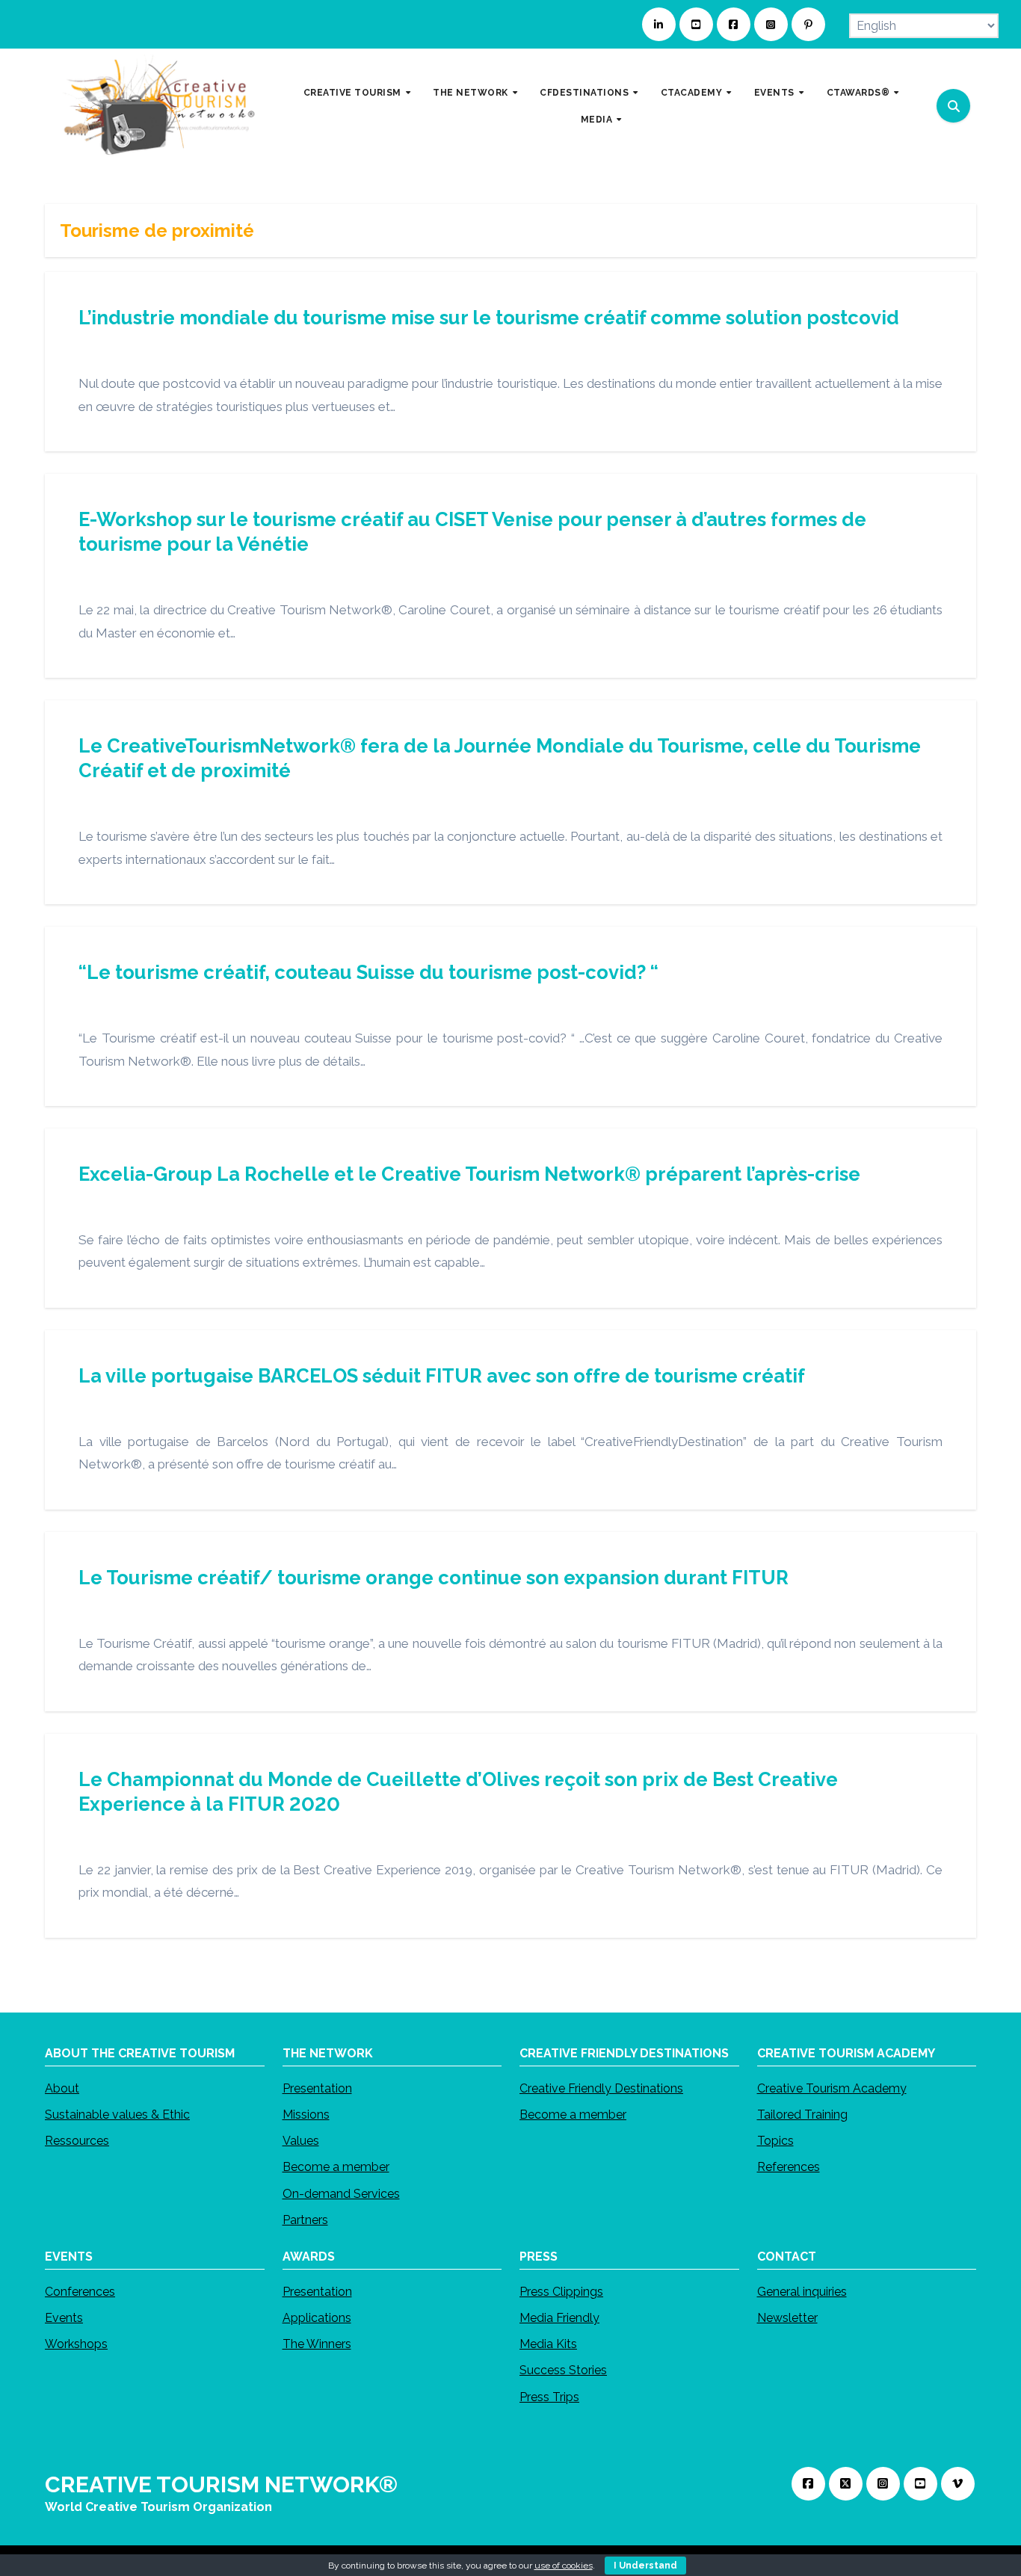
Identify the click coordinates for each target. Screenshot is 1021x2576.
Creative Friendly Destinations (601, 2088)
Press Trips (549, 2397)
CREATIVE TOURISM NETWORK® (221, 2484)
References (789, 2167)
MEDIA (598, 119)
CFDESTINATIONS (586, 93)
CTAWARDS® (860, 93)
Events (64, 2318)
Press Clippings (561, 2292)
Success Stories (563, 2371)
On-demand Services (341, 2193)
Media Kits (548, 2345)
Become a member (336, 2167)
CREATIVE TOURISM (354, 93)
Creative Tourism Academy (832, 2088)
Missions (306, 2115)
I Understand (645, 2566)
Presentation (317, 2088)
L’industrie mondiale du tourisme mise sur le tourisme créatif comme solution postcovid (489, 318)
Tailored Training (802, 2115)
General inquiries (802, 2292)
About (62, 2088)
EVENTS (776, 93)
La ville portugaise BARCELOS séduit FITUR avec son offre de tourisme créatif (442, 1376)
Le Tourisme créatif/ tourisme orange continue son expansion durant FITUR (434, 1578)
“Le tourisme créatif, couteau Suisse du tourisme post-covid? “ (368, 972)
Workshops (76, 2345)
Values (301, 2141)
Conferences (80, 2292)
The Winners (317, 2345)
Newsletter (787, 2318)
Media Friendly (559, 2318)
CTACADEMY (693, 93)
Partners (305, 2219)
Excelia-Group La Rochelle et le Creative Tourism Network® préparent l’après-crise (469, 1174)
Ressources (77, 2141)
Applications (317, 2318)
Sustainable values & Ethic (117, 2115)
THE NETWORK (472, 93)
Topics (775, 2141)
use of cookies (564, 2566)
